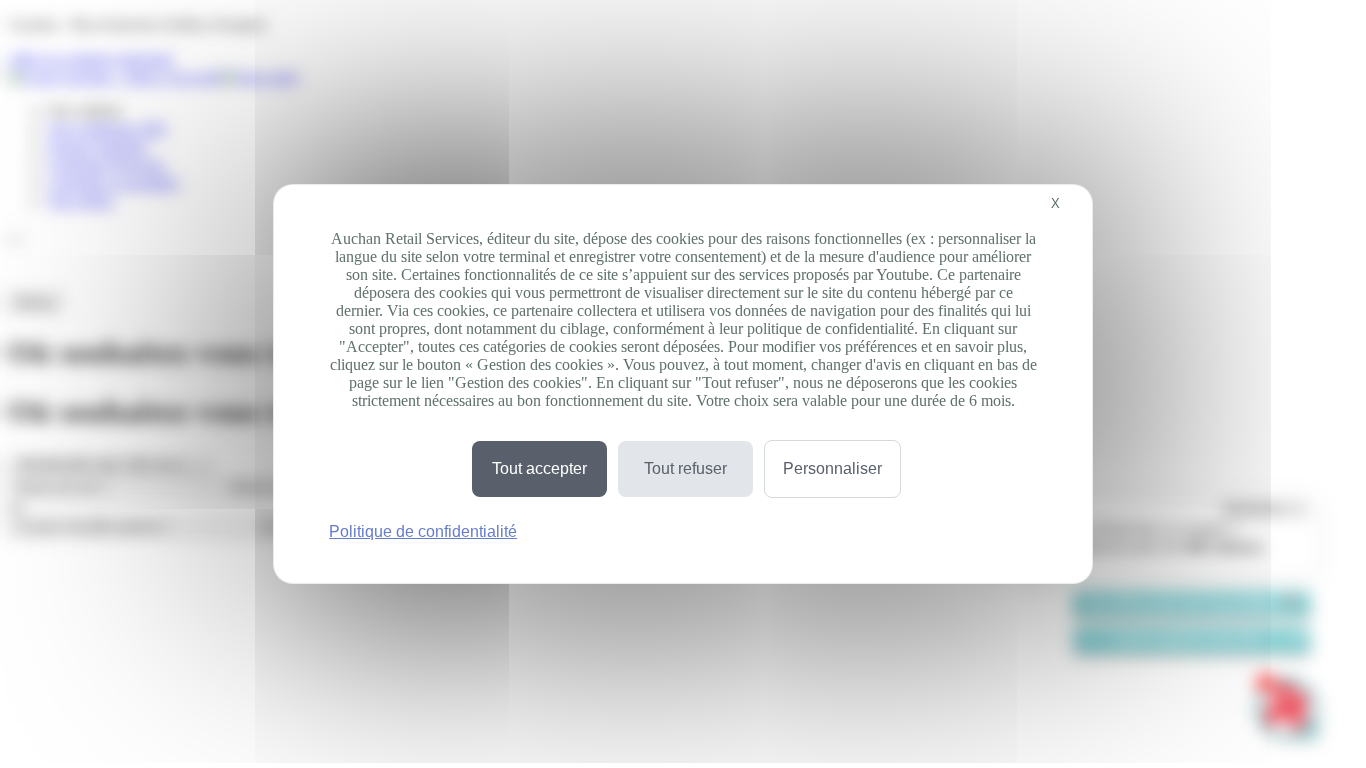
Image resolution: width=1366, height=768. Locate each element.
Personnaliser (832, 468)
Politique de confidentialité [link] (423, 531)
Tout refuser (685, 468)
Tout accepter (539, 468)
